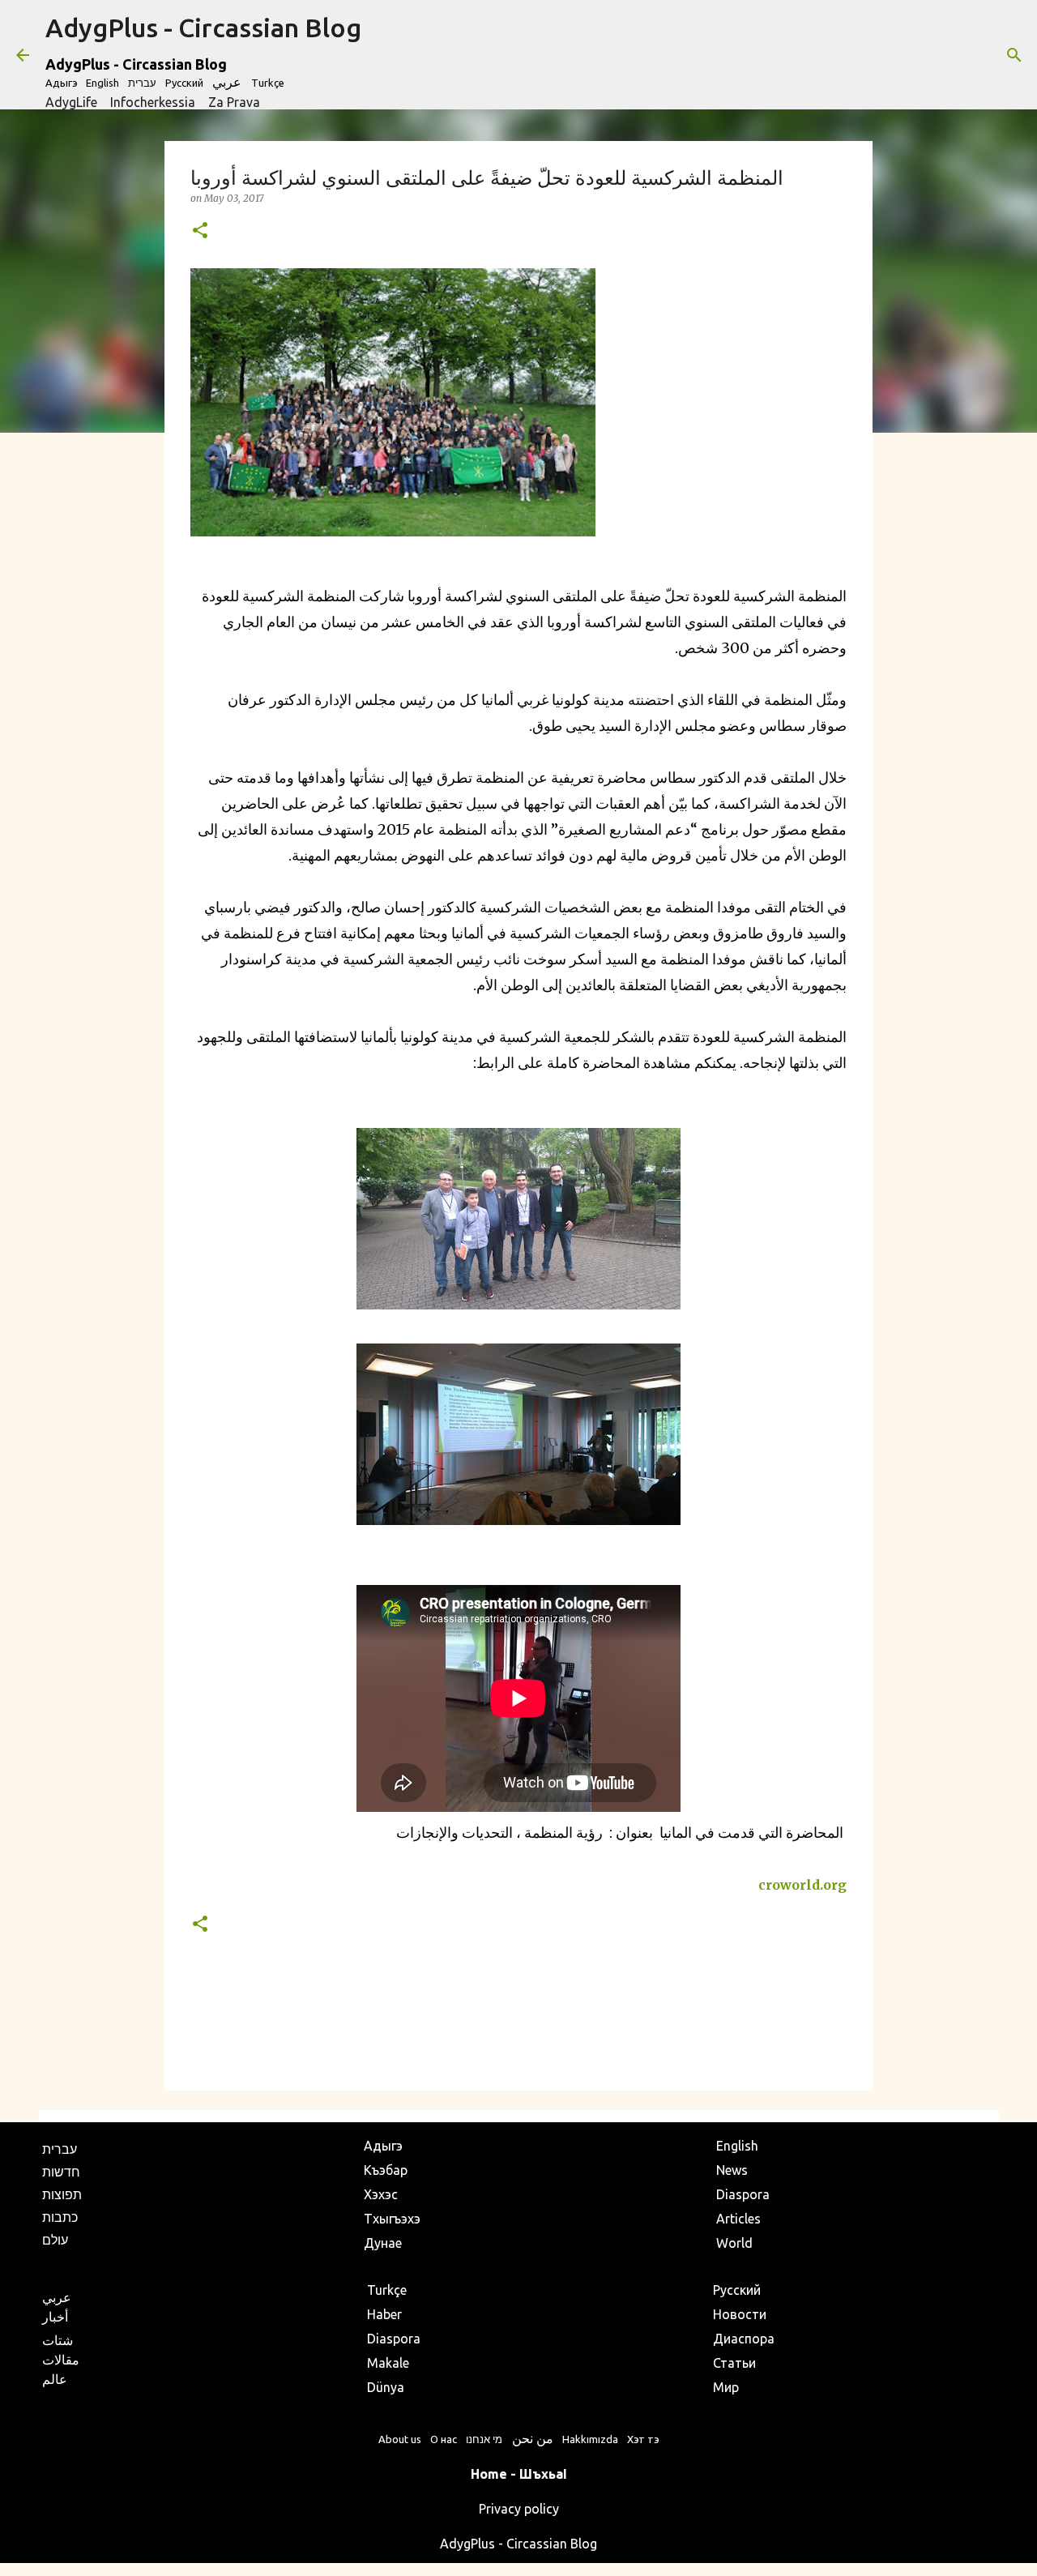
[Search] (1014, 55)
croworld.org (802, 1885)
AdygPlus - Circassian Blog (203, 28)
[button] (200, 231)
